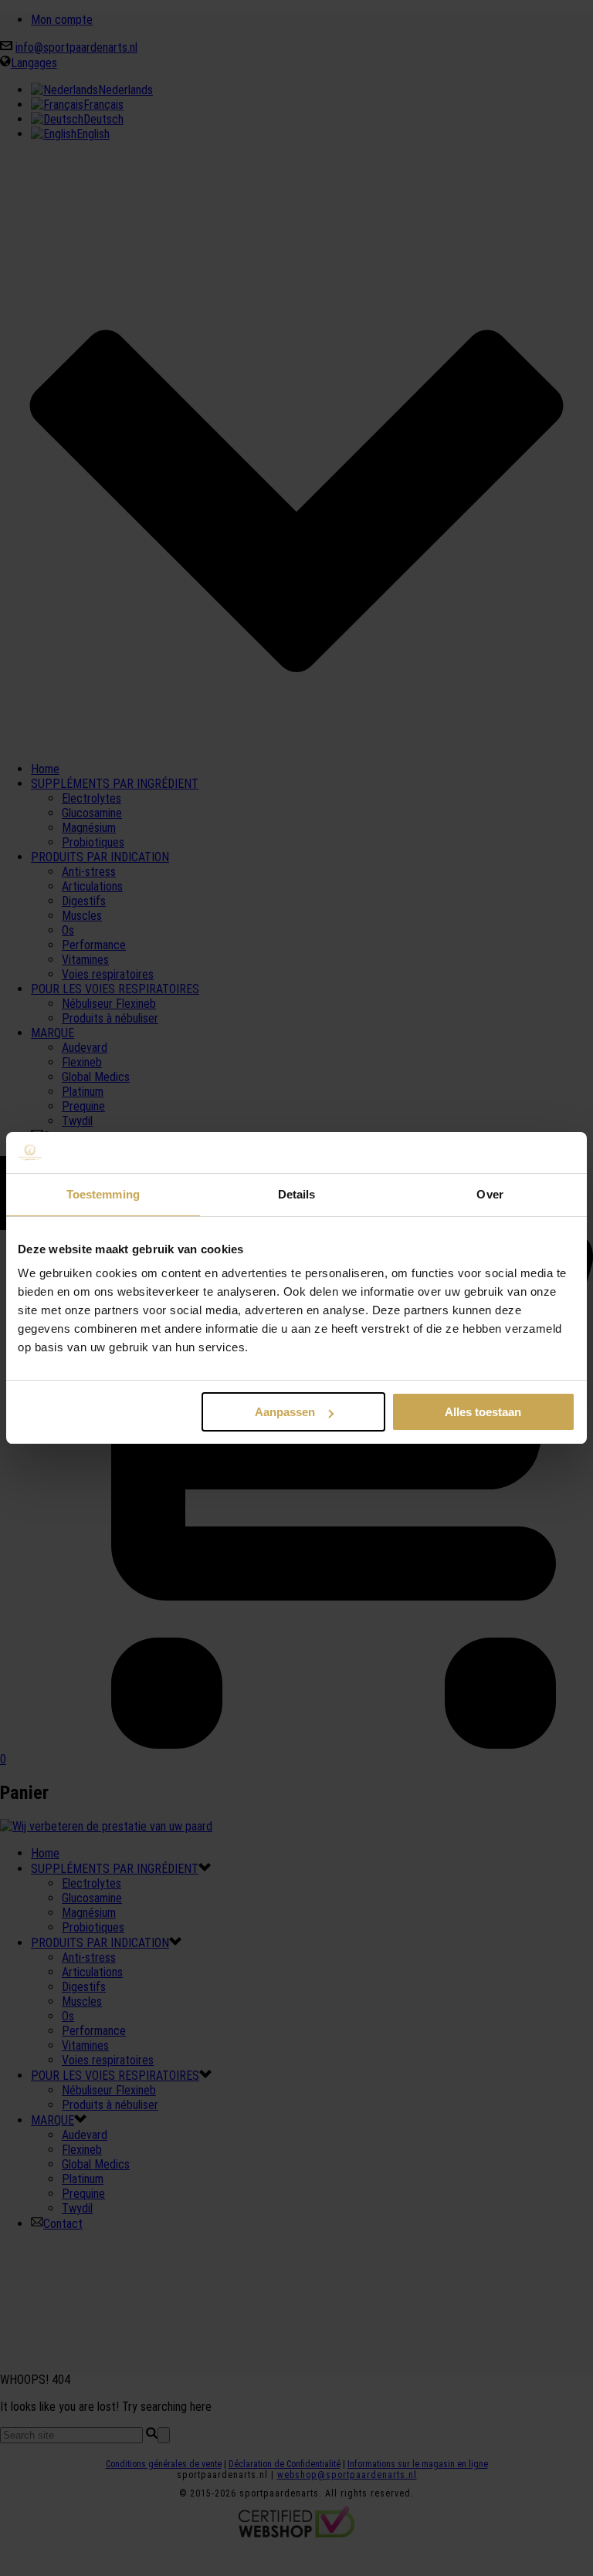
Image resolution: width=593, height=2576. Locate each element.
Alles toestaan (483, 1412)
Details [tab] (297, 1194)
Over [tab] (490, 1194)
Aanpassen (285, 1412)
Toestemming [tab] (103, 1194)
